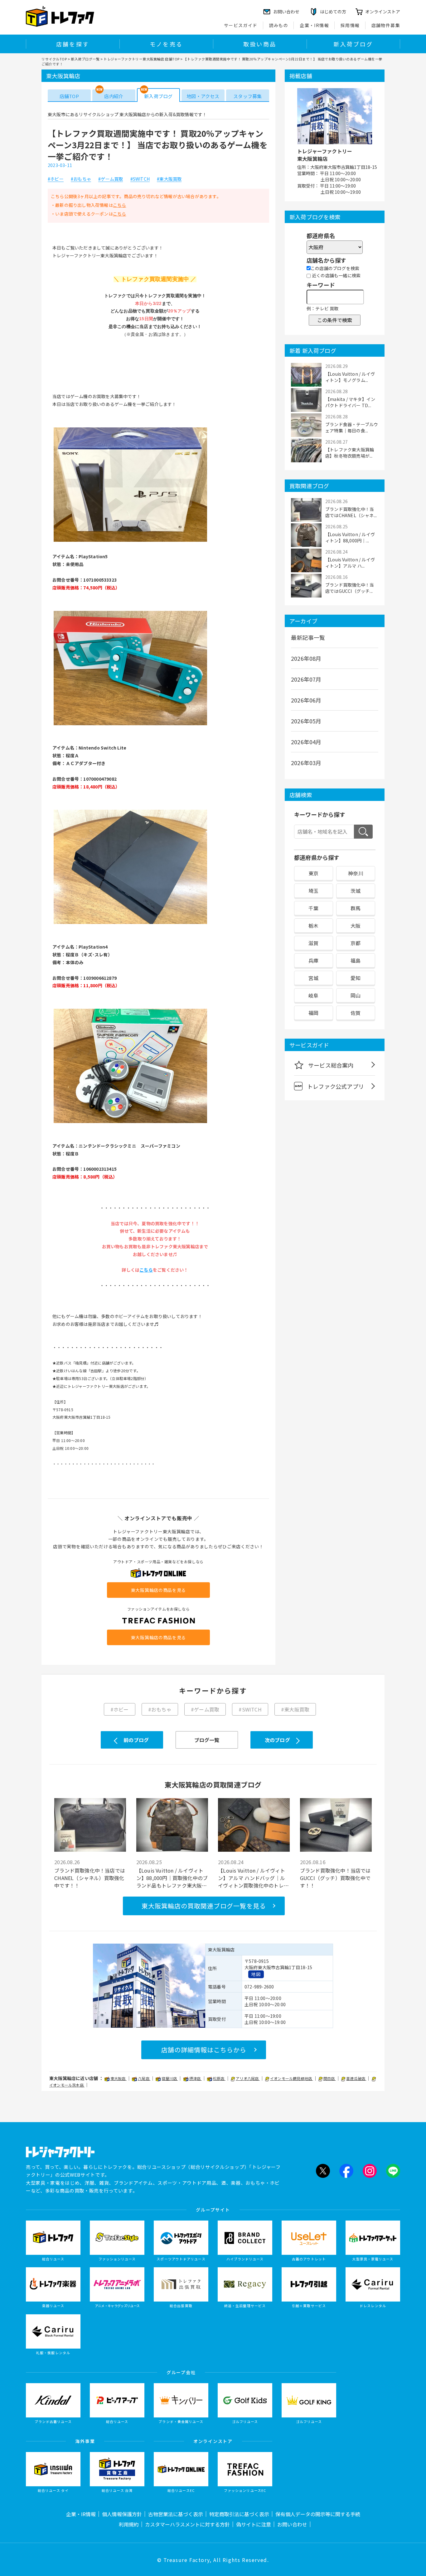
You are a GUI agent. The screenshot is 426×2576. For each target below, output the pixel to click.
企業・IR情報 (314, 25)
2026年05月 (306, 721)
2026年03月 (306, 763)
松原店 (219, 2078)
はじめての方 (333, 12)
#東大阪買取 (169, 179)
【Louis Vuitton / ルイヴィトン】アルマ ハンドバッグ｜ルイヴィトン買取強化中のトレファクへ (253, 1878)
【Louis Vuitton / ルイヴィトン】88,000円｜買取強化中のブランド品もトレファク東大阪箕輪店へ (172, 1878)
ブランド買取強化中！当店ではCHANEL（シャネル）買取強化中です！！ (90, 1878)
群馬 (356, 908)
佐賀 (356, 1013)
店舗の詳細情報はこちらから (204, 2050)
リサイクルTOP (54, 59)
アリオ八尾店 (248, 2078)
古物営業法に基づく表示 (176, 2514)
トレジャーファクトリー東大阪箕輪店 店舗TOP (142, 59)
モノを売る (166, 44)
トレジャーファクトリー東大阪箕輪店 (325, 155)
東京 (313, 873)
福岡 (313, 1013)
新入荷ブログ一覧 (85, 59)
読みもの (279, 25)
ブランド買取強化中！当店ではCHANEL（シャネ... (351, 512)
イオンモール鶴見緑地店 (291, 2078)
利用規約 (129, 2524)
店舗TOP (69, 96)
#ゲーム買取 (111, 179)
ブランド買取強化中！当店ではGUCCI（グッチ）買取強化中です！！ (335, 1878)
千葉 (313, 908)
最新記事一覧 (308, 637)
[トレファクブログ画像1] (130, 541)
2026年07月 (306, 679)
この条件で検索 (335, 320)
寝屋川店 (170, 2078)
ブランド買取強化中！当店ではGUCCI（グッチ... (350, 588)
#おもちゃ (81, 179)
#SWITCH (140, 179)
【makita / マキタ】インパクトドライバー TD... (350, 402)
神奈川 (356, 873)
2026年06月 (306, 700)
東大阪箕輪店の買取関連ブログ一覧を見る (204, 1906)
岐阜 (313, 995)
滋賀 (313, 943)
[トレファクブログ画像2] (130, 725)
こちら (120, 205)
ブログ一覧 (207, 1740)
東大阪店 (119, 2078)
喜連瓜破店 (356, 2078)
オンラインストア (383, 12)
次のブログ (277, 1740)
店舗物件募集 (386, 25)
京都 (356, 943)
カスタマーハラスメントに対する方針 (187, 2524)
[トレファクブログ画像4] (130, 1122)
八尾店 (144, 2078)
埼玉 (313, 891)
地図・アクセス (203, 96)
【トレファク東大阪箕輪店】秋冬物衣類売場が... (350, 453)
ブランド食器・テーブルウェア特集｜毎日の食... (352, 427)
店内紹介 (114, 96)
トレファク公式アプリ (336, 1086)
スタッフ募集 (247, 96)
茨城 (356, 891)
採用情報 (350, 25)
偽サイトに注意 (254, 2524)
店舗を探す (73, 44)
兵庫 (313, 960)
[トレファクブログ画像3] (130, 923)
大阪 (356, 926)
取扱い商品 (260, 44)
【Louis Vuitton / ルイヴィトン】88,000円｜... (350, 537)
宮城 (313, 978)
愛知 (356, 978)
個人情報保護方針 (122, 2514)
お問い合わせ (292, 2524)
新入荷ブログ (353, 44)
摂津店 (196, 2078)
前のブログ (136, 1740)
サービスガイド (241, 25)
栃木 (313, 926)
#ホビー (56, 179)
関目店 (330, 2078)
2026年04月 (306, 742)
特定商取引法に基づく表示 (239, 2514)
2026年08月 (306, 658)
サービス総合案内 (331, 1065)
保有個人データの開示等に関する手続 (318, 2514)
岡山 (356, 995)
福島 (356, 960)
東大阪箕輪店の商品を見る (158, 1590)
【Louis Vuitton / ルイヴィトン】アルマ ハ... (350, 563)
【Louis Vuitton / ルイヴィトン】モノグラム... (350, 377)
